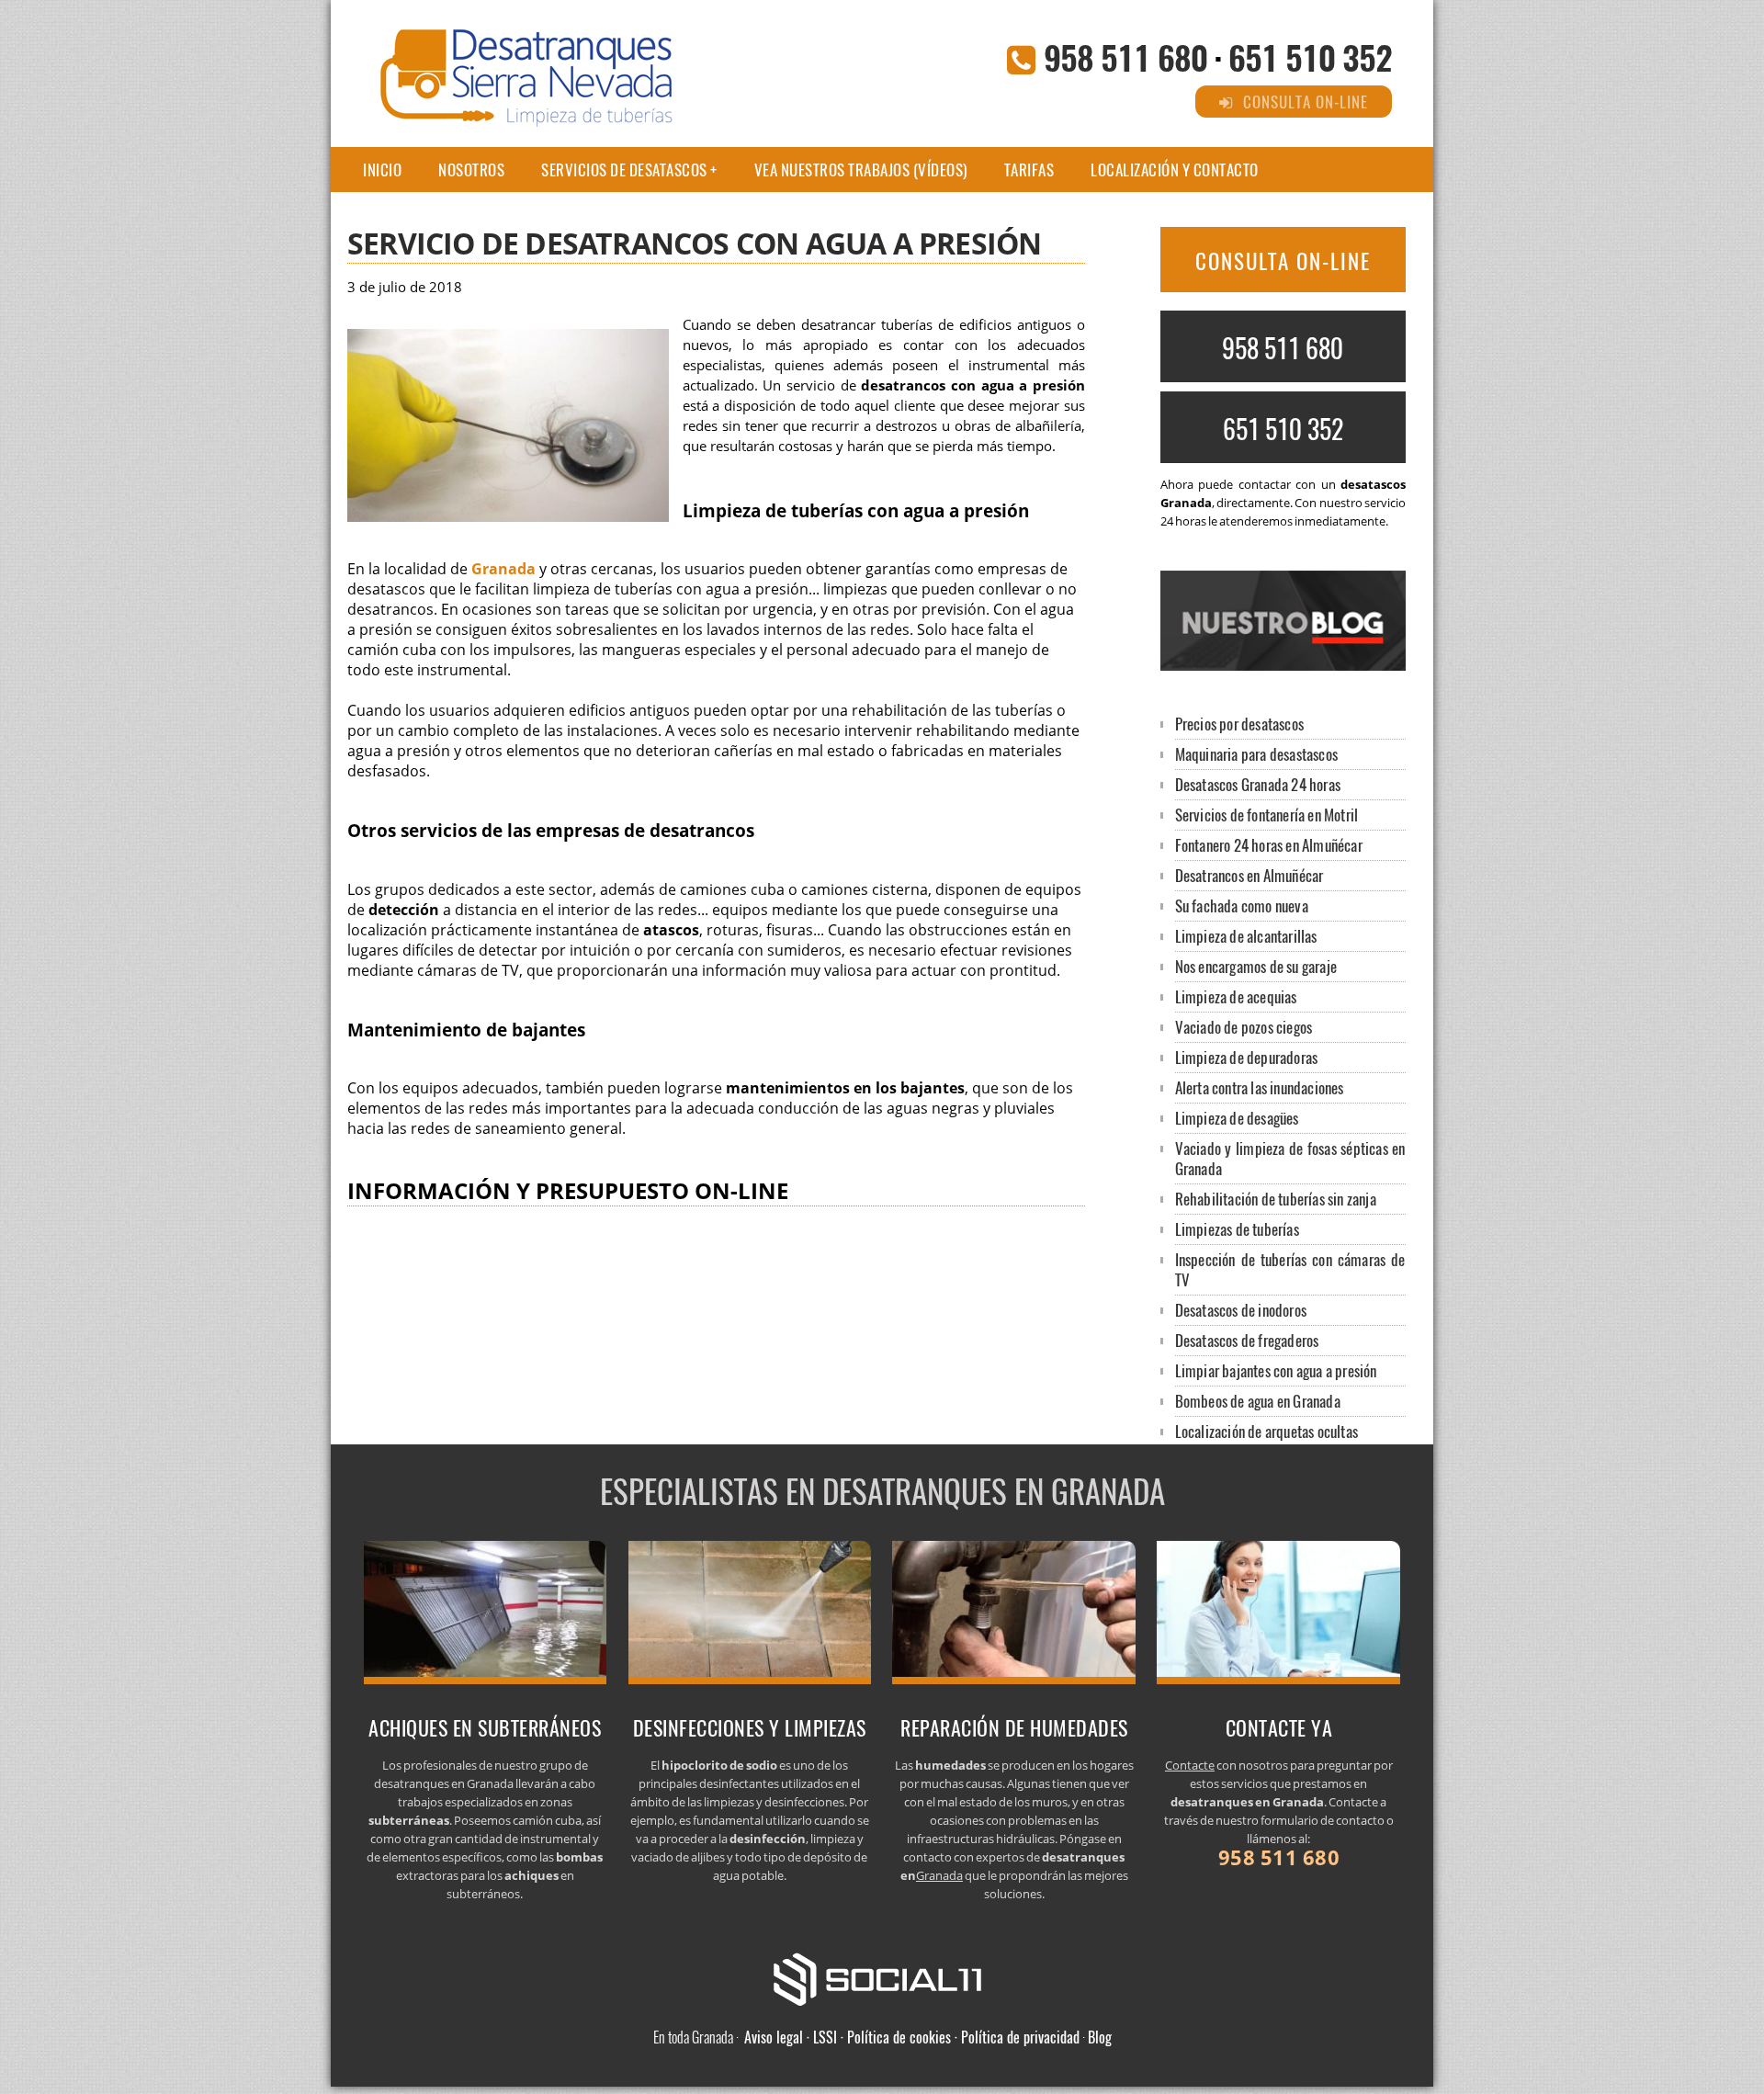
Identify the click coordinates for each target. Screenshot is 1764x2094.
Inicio (382, 170)
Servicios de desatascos (624, 170)
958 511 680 (1125, 57)
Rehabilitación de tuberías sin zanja (1276, 1199)
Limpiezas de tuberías (1237, 1229)
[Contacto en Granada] (1278, 1679)
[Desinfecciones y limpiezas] (750, 1679)
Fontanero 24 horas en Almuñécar (1269, 845)
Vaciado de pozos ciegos (1244, 1027)
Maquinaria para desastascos (1256, 754)
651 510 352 (1310, 57)
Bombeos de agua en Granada (1258, 1401)
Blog (1100, 2037)
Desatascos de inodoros (1241, 1310)
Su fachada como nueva (1242, 906)
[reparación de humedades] (1014, 1679)
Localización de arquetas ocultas (1266, 1431)
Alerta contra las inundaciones (1260, 1087)
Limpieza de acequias (1236, 996)
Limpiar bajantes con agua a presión (1276, 1370)
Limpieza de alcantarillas (1246, 936)
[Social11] (882, 1977)
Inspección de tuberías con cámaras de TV (1290, 1269)
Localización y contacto (1175, 170)
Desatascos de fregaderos (1247, 1340)
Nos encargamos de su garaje (1256, 966)
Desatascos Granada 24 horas (1258, 784)
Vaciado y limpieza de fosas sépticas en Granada (1290, 1158)
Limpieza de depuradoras (1247, 1057)
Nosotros (471, 170)
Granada (503, 569)
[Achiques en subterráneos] (486, 1679)
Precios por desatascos (1239, 724)
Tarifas (1029, 170)
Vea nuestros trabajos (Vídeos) (861, 170)
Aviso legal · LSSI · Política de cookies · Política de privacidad (912, 2037)
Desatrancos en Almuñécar (1249, 875)
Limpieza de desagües (1237, 1118)
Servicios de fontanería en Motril (1267, 815)
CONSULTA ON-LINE (1283, 261)
